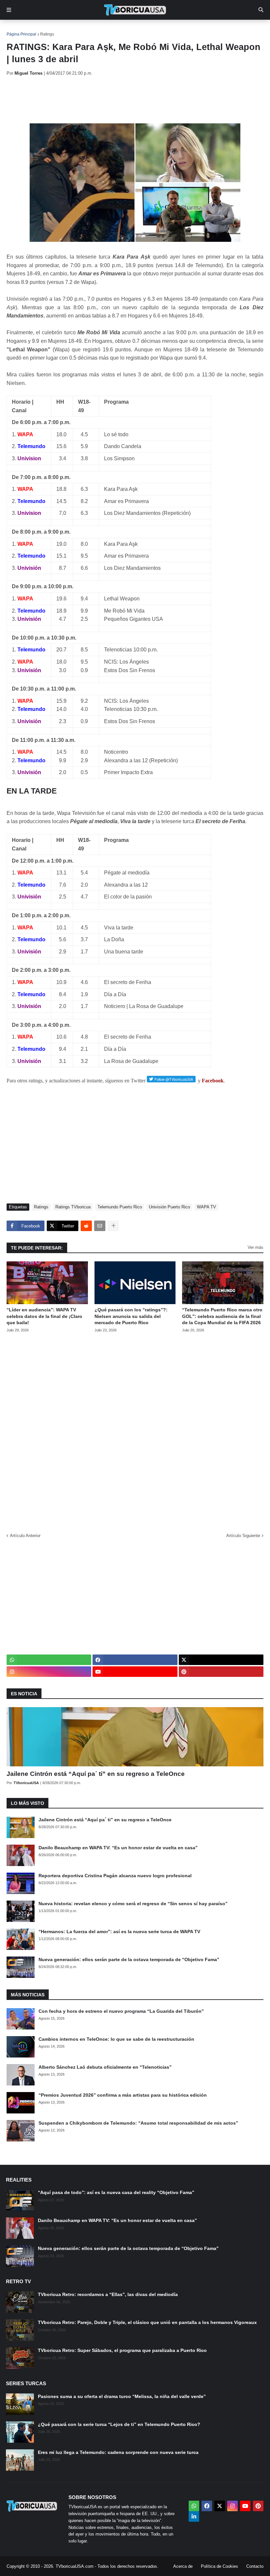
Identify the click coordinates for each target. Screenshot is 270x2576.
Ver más (256, 1247)
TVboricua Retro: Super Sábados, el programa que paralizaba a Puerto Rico (122, 2350)
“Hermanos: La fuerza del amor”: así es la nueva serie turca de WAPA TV (119, 1932)
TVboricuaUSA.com (75, 2566)
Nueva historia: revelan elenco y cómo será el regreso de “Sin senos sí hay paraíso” (133, 1904)
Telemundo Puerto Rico (120, 1207)
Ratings (47, 34)
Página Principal (21, 34)
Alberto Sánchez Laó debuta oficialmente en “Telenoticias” (105, 2067)
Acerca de (183, 2566)
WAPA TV (206, 1207)
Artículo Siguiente (243, 1536)
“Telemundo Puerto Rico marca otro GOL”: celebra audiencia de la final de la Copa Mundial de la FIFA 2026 (222, 1316)
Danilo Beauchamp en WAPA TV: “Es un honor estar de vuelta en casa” (118, 1848)
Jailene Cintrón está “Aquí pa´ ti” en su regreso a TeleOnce (96, 1774)
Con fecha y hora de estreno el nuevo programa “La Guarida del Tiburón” (121, 2011)
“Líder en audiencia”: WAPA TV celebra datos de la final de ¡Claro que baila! (44, 1316)
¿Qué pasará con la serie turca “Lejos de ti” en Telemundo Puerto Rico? (119, 2424)
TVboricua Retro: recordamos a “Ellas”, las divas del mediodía (108, 2294)
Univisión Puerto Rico (169, 1207)
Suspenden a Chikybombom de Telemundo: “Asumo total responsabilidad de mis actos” (138, 2123)
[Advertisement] (126, 100)
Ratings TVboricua (73, 1207)
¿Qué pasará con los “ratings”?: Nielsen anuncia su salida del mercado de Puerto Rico (131, 1316)
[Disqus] (135, 1430)
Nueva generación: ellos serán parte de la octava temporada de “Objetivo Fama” (129, 1959)
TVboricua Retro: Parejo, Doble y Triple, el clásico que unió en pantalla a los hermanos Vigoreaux (147, 2322)
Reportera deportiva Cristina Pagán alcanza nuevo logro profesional (115, 1876)
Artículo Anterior (25, 1536)
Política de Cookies (219, 2566)
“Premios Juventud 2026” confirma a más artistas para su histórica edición (123, 2095)
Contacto (255, 2566)
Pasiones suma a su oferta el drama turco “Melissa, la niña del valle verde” (122, 2396)
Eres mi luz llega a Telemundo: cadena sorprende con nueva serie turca (118, 2452)
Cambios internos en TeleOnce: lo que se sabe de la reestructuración (116, 2039)
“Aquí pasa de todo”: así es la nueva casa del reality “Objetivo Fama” (116, 2192)
